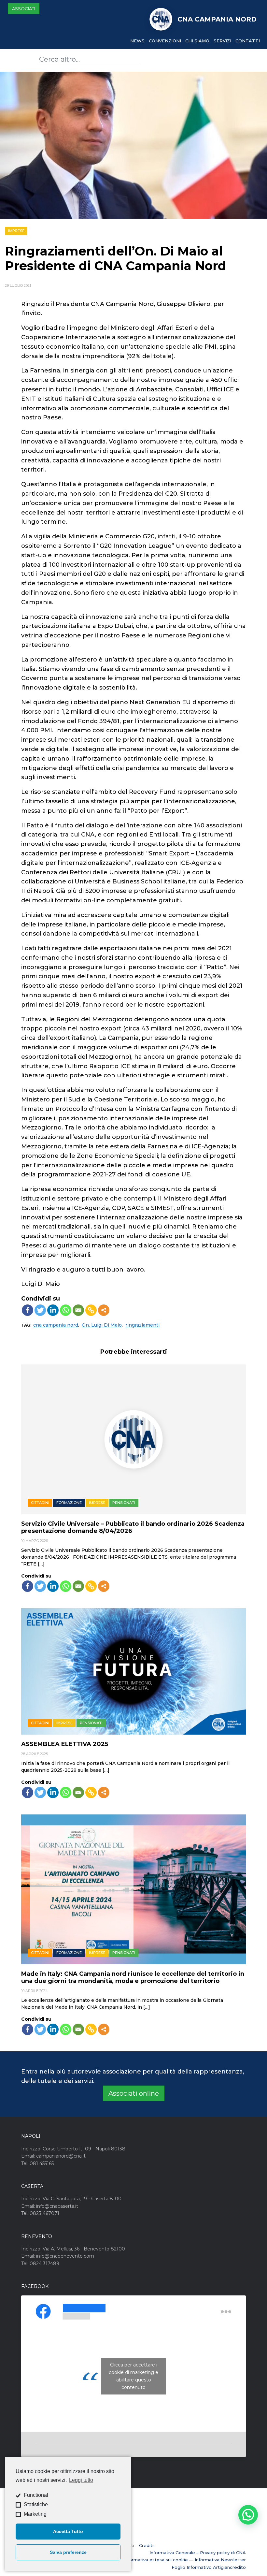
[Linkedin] (53, 1310)
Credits (147, 2545)
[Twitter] (40, 1310)
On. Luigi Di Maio (102, 1325)
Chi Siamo (197, 41)
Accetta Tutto (68, 2531)
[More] (104, 1310)
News (137, 41)
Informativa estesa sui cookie (156, 2560)
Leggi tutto (81, 2480)
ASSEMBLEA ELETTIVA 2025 (65, 1744)
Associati (24, 8)
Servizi (222, 41)
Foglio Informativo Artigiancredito (209, 2567)
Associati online (134, 2093)
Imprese (16, 231)
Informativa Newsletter (220, 2560)
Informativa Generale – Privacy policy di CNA (198, 2553)
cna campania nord (56, 1325)
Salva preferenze (68, 2552)
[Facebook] (28, 1310)
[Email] (78, 1310)
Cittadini (40, 1503)
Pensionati (124, 1503)
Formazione (69, 1503)
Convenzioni (165, 41)
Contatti (248, 41)
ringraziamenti (142, 1325)
